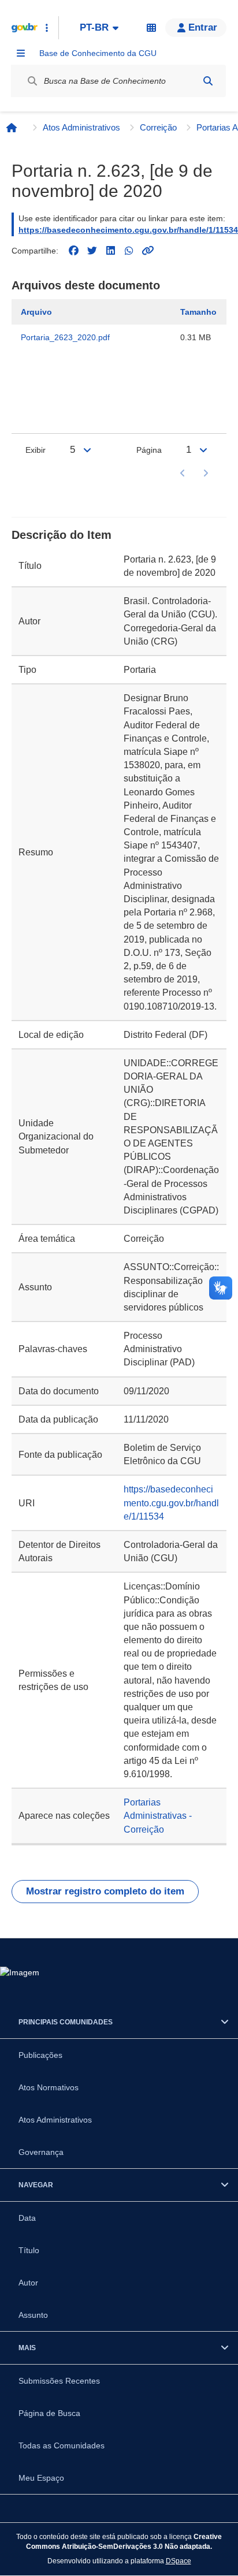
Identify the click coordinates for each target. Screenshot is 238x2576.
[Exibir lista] (87, 450)
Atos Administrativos (81, 127)
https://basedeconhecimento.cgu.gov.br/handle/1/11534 (128, 230)
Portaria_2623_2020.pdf (65, 337)
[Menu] (21, 53)
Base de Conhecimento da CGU (98, 53)
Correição (158, 127)
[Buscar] (208, 81)
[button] (196, 28)
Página (149, 450)
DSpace (178, 2561)
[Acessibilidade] (151, 28)
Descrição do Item (62, 535)
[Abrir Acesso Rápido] (47, 28)
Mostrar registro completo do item (105, 1891)
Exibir (36, 450)
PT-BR (94, 27)
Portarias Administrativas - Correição (158, 1816)
